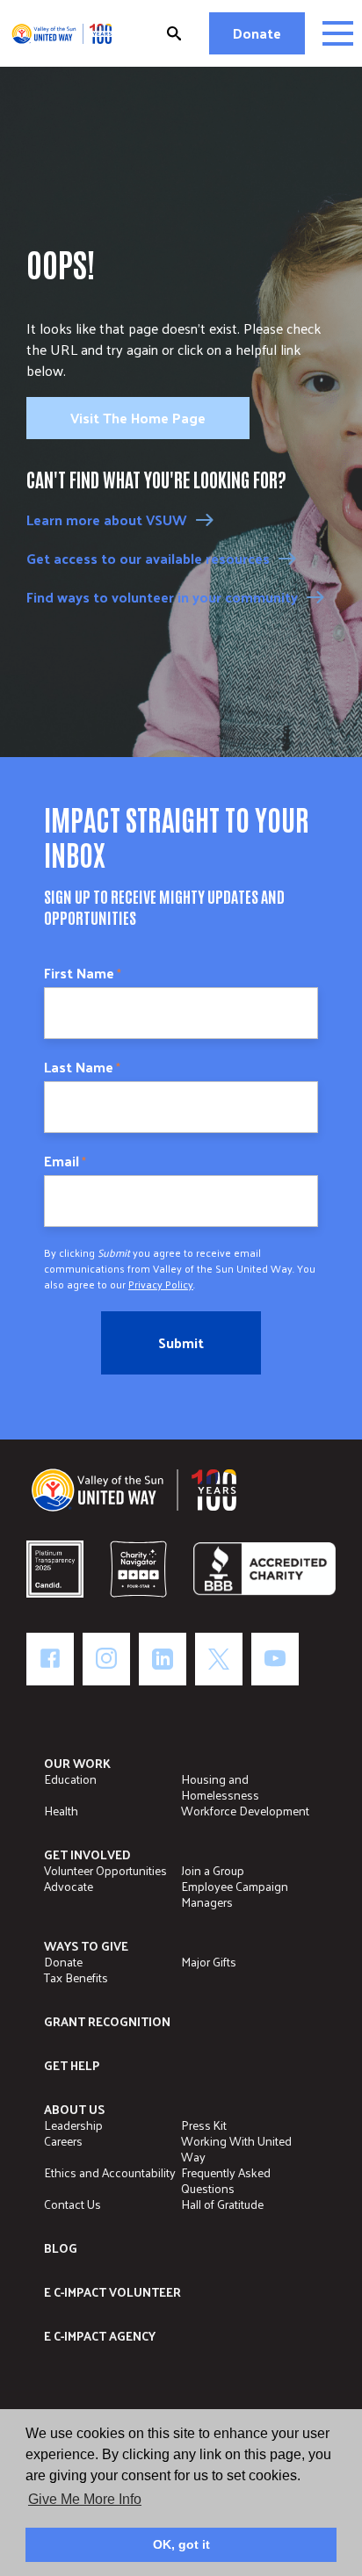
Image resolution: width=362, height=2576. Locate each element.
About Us (74, 2109)
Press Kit (204, 2125)
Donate (257, 33)
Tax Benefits (76, 1977)
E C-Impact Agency (100, 2336)
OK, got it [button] (181, 2544)
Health (61, 1811)
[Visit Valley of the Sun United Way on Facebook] (50, 1659)
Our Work (77, 1763)
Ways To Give (86, 1946)
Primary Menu (338, 33)
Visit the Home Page (138, 418)
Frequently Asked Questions (226, 2180)
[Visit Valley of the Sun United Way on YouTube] (275, 1659)
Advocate (69, 1886)
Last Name (82, 1067)
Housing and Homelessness (220, 1787)
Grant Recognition (107, 2021)
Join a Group (213, 1870)
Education (70, 1779)
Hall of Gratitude (222, 2204)
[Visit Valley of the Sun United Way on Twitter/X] (219, 1659)
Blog (61, 2248)
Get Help (72, 2065)
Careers (63, 2141)
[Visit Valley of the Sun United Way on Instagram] (106, 1659)
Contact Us (72, 2204)
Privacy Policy (161, 1284)
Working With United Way (236, 2149)
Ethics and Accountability (110, 2172)
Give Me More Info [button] (85, 2499)
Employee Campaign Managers (235, 1894)
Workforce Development (245, 1811)
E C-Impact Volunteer (112, 2292)
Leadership (73, 2125)
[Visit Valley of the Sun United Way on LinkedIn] (163, 1659)
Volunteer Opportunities (105, 1870)
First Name (83, 973)
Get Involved (87, 1854)
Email (65, 1161)
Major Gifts (209, 1962)
